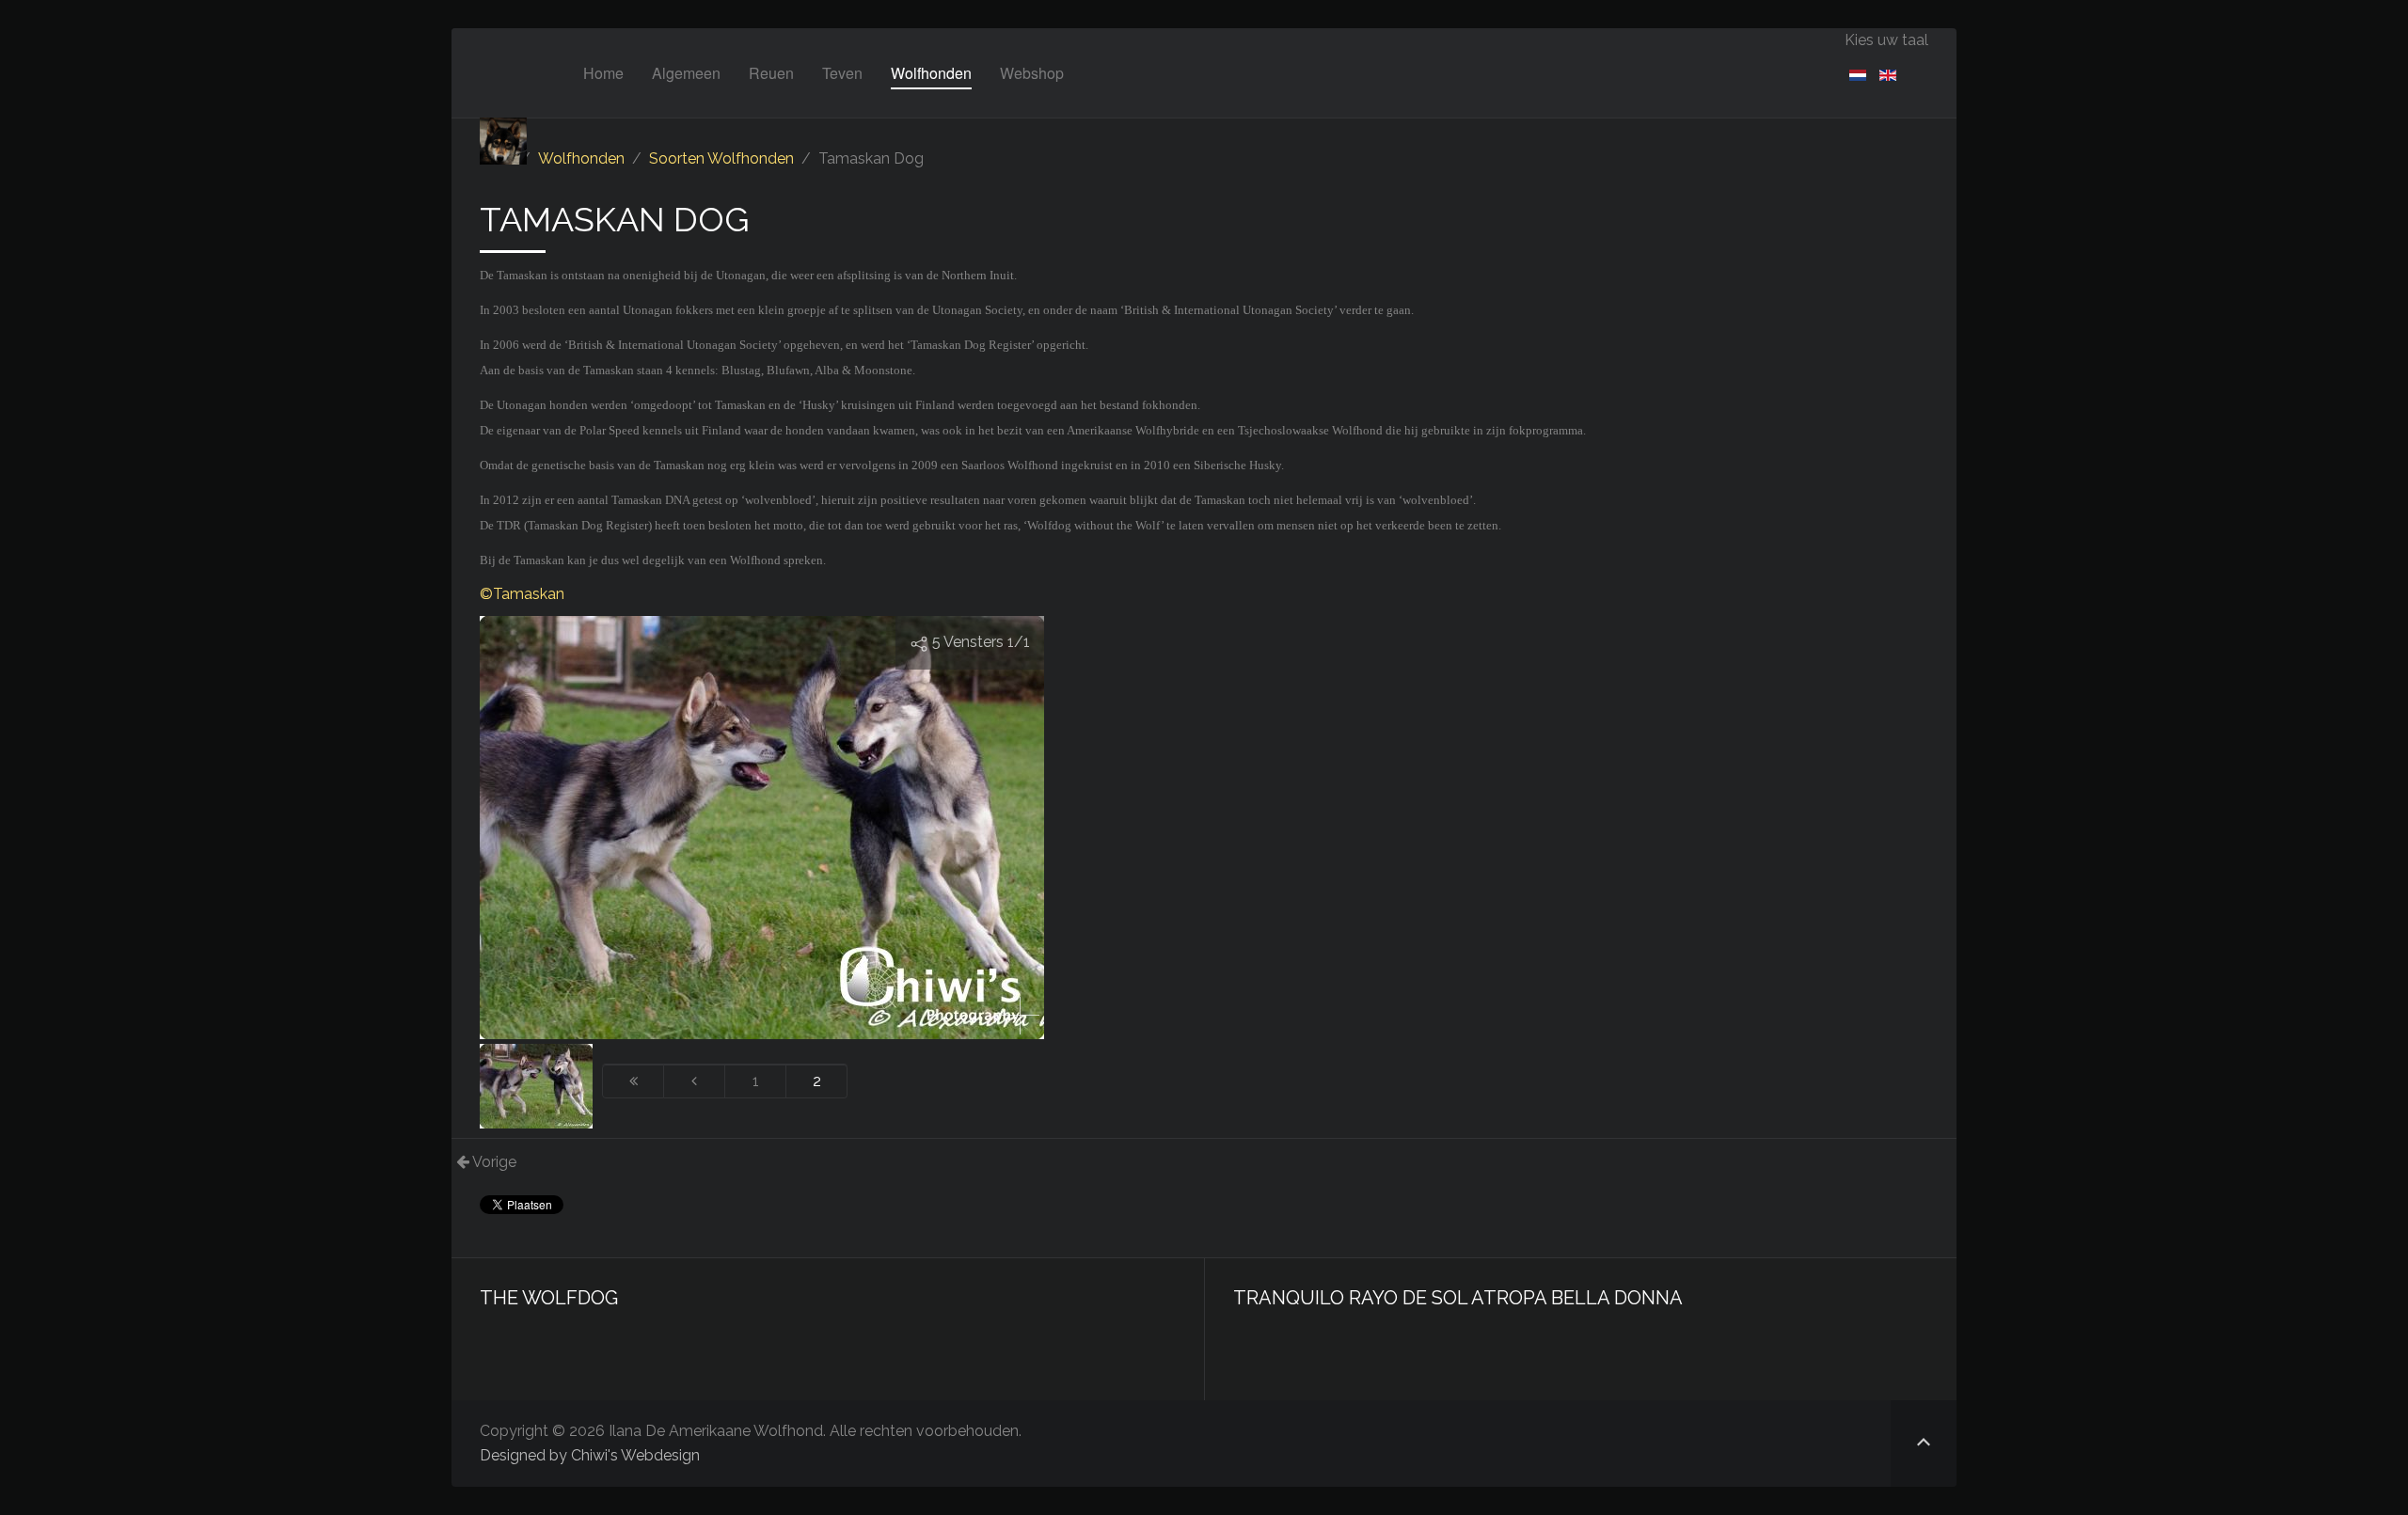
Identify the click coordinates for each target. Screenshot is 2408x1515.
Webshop (1032, 73)
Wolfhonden (931, 73)
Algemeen (686, 73)
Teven (842, 73)
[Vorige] (695, 1081)
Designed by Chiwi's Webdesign (590, 1455)
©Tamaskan (522, 594)
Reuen (771, 73)
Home (603, 73)
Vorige (493, 1162)
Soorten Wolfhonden (721, 158)
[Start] (633, 1081)
